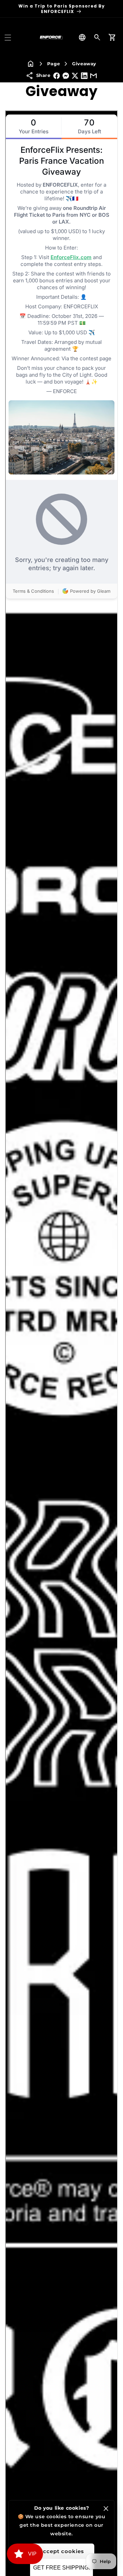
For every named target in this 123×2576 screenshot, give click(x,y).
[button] (8, 38)
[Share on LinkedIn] (84, 76)
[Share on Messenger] (66, 76)
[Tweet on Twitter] (75, 76)
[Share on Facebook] (57, 76)
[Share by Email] (93, 76)
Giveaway (84, 64)
